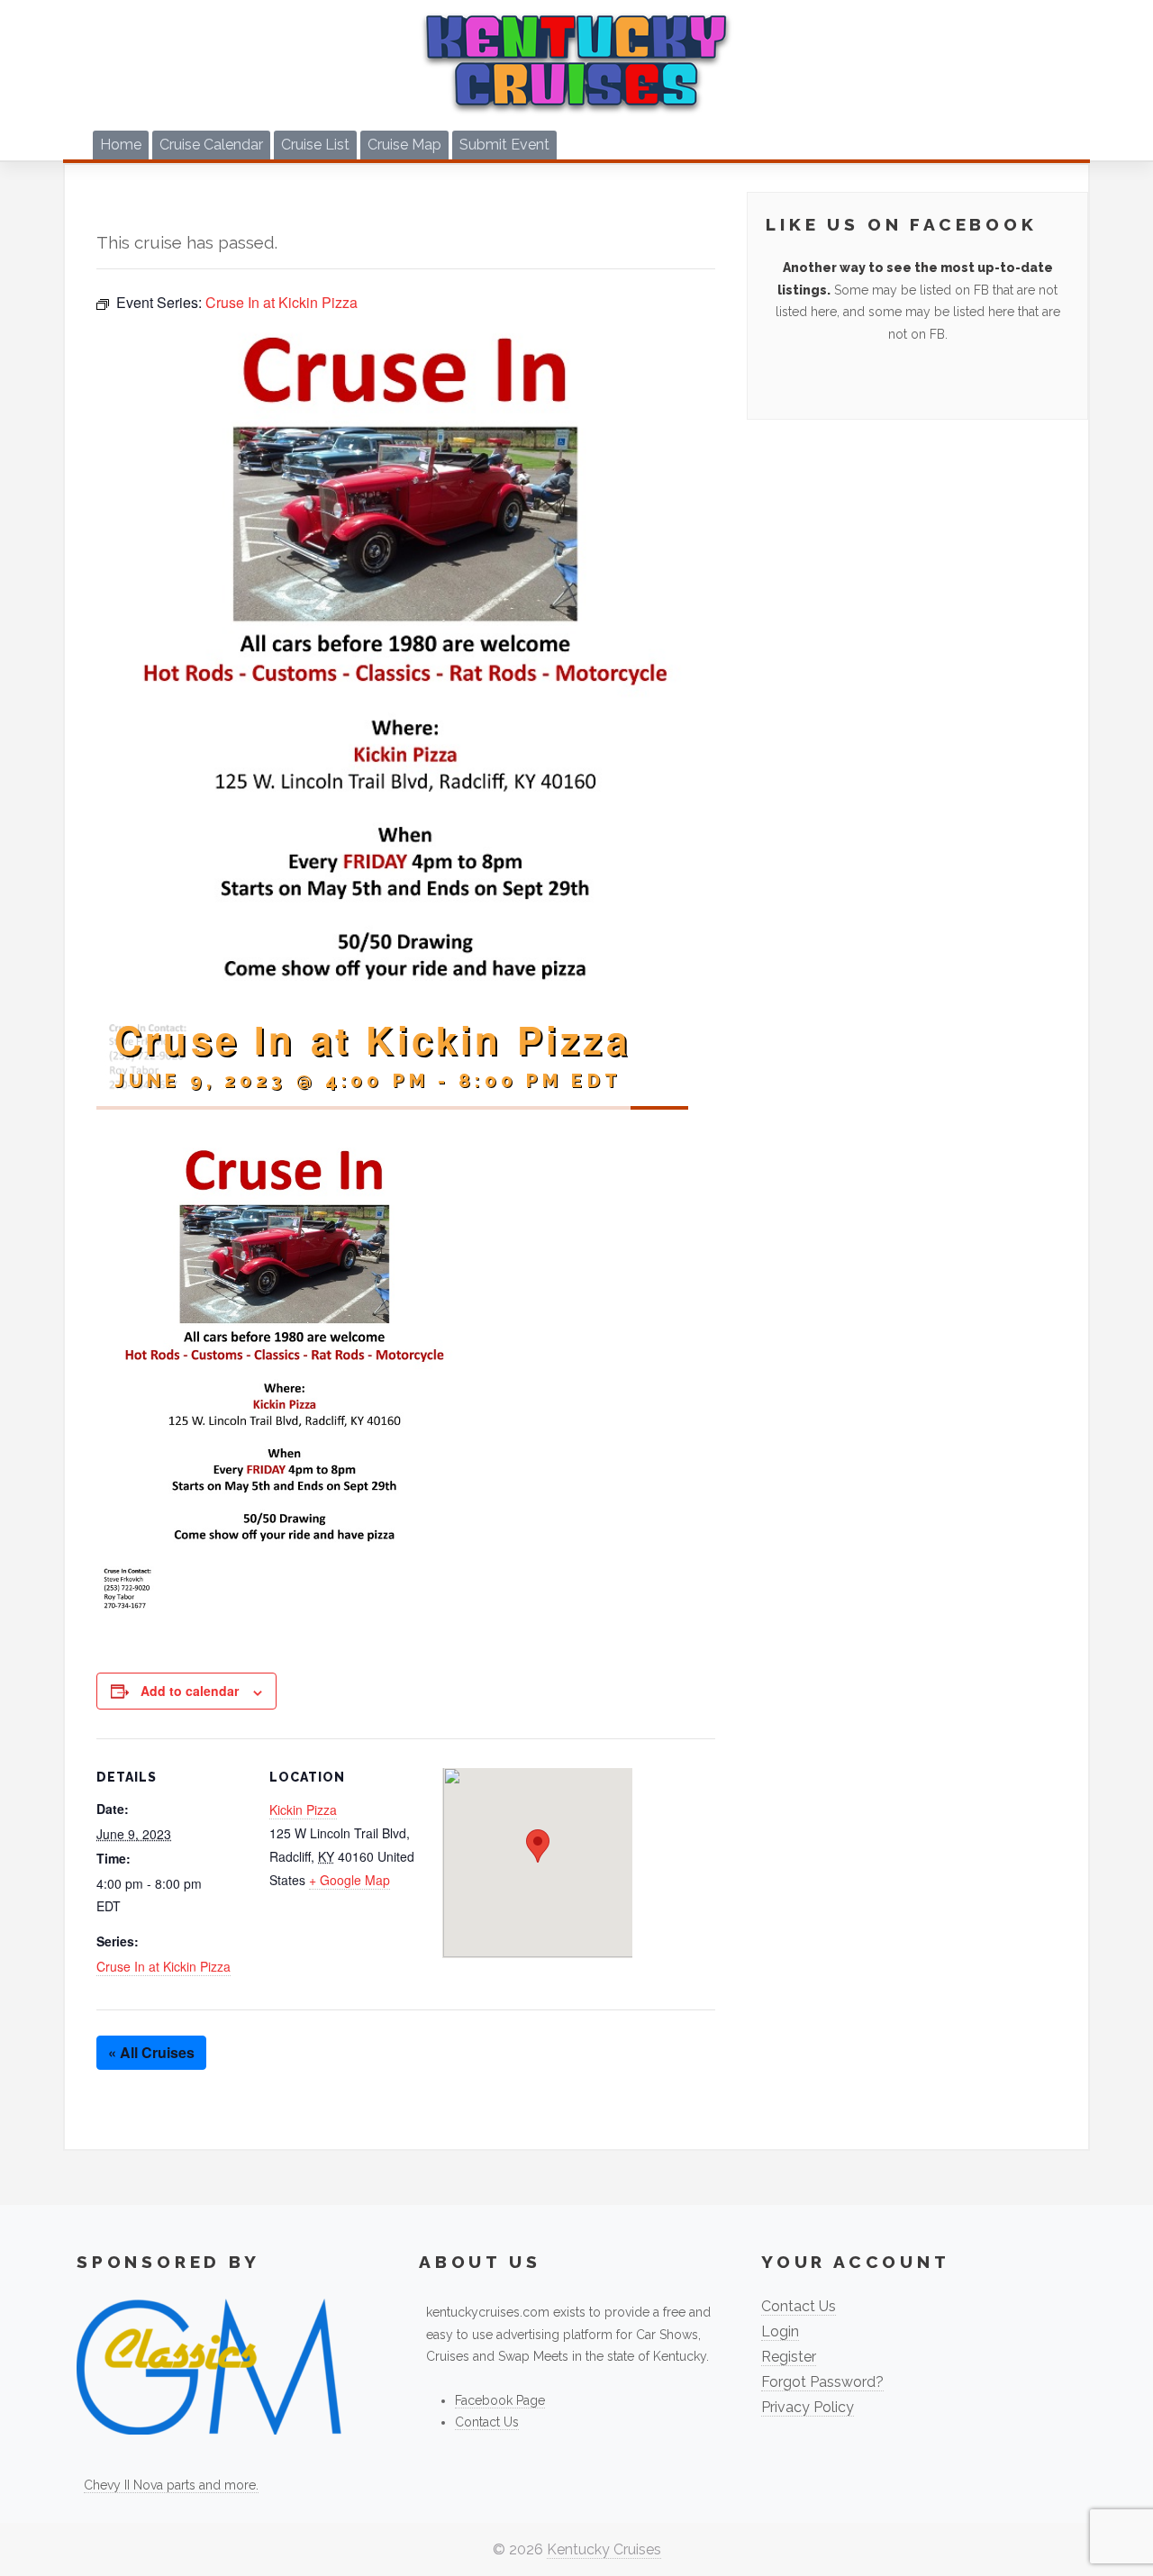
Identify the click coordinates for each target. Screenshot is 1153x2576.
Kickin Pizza (303, 1810)
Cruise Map (404, 145)
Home (121, 145)
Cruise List (315, 145)
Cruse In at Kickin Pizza (163, 1966)
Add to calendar (190, 1691)
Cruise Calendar (211, 145)
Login (780, 2331)
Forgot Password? (822, 2382)
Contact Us (487, 2422)
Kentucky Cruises (604, 2549)
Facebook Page (500, 2400)
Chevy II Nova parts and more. (171, 2485)
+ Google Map (350, 1880)
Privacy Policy (808, 2407)
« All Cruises (151, 2052)
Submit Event (504, 145)
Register (789, 2357)
